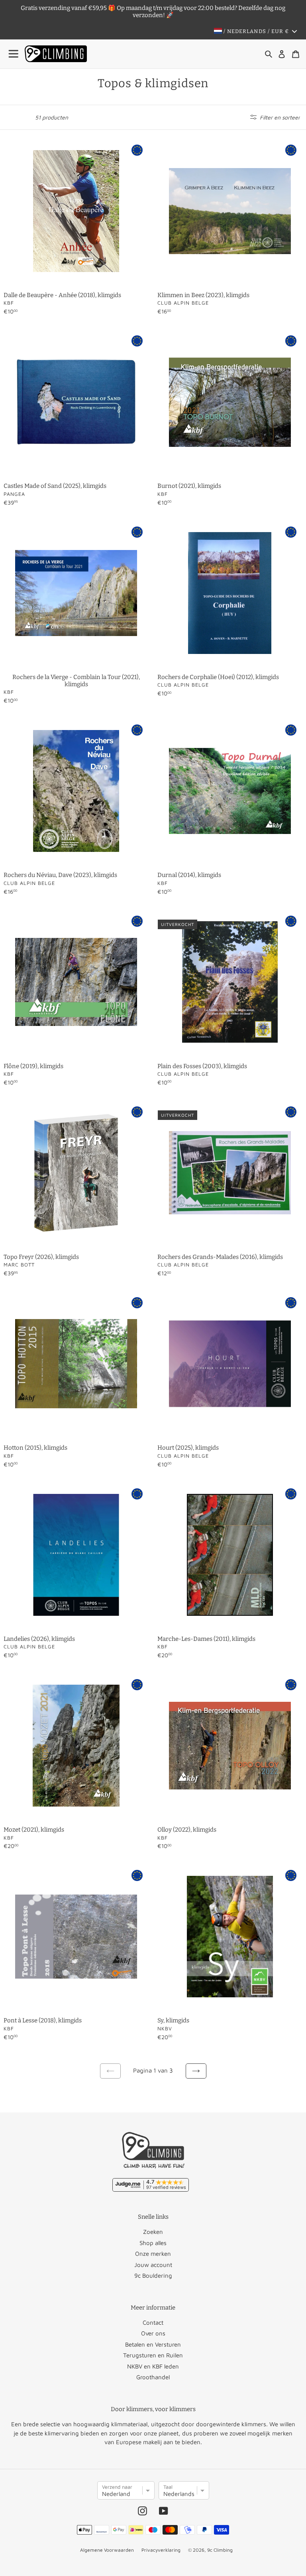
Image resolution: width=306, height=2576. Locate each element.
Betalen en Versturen (153, 2344)
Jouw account (153, 2265)
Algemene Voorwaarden (107, 2550)
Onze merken (153, 2254)
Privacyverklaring (161, 2550)
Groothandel (153, 2377)
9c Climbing (220, 2550)
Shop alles (153, 2243)
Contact (153, 2323)
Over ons (153, 2333)
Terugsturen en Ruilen (153, 2355)
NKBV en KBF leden (153, 2366)
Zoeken (153, 2232)
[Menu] (14, 54)
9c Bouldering (153, 2276)
